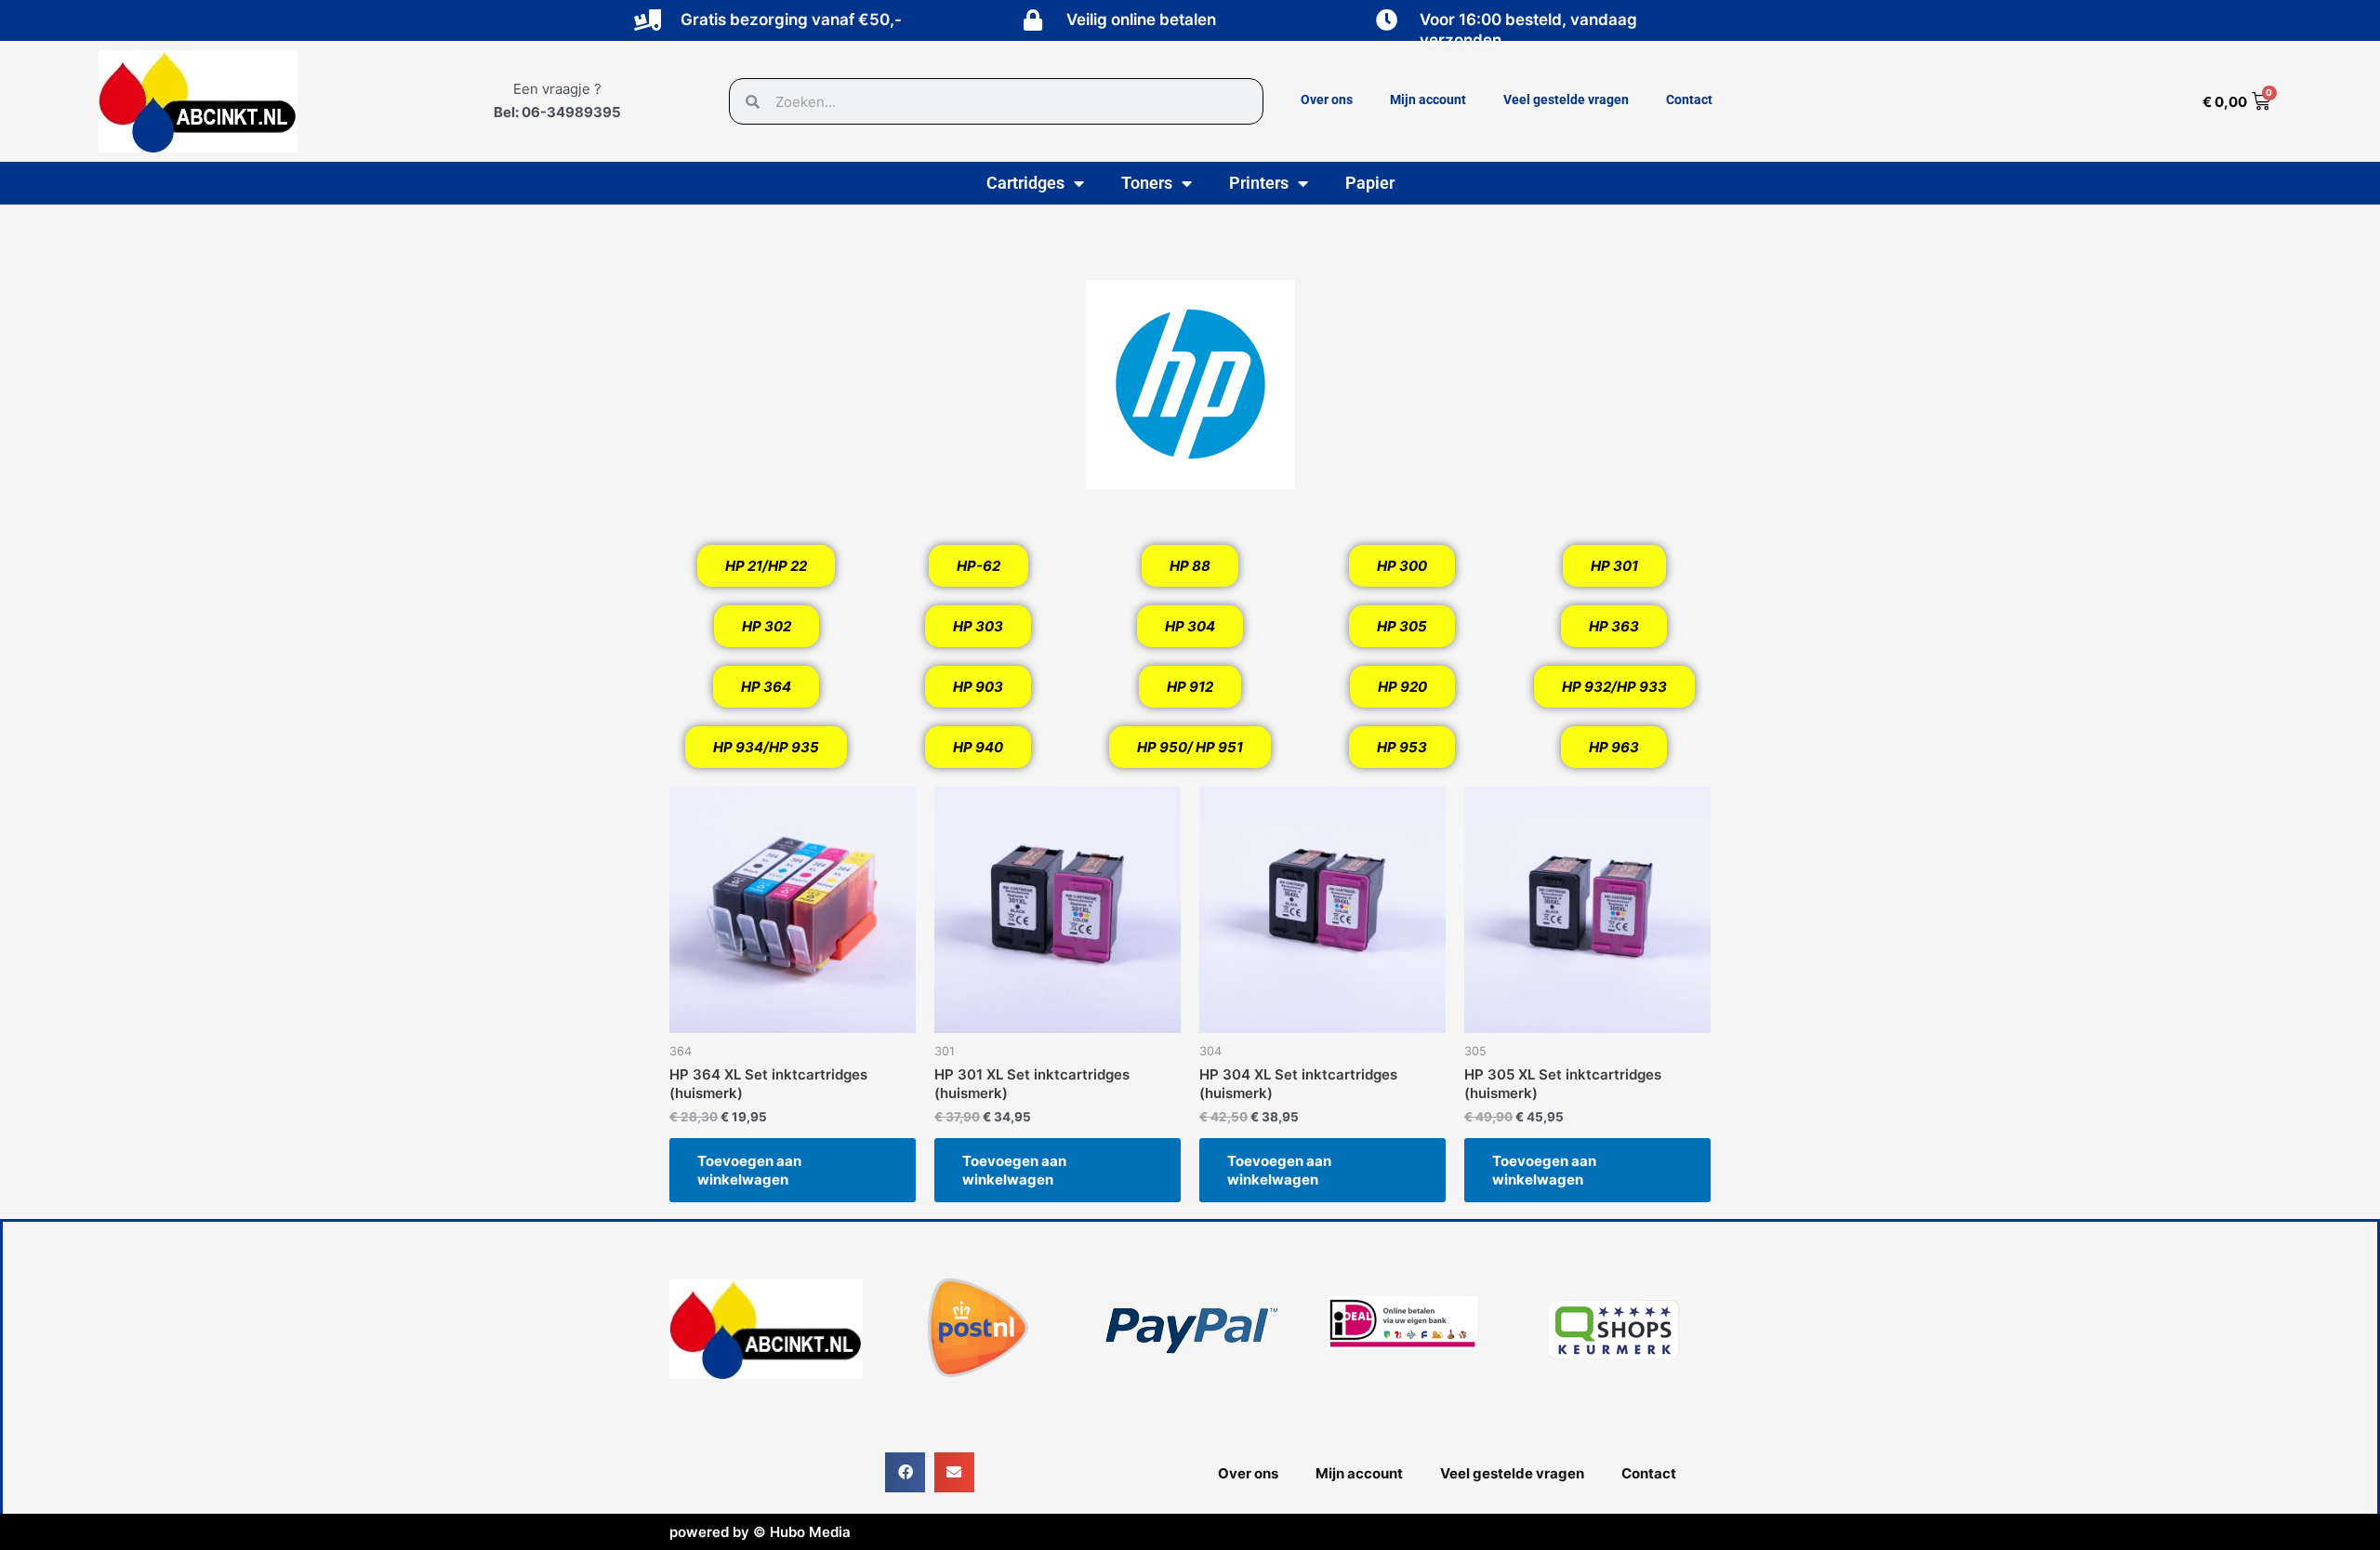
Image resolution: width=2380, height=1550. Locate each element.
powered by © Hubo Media (760, 1532)
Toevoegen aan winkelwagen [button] (749, 1170)
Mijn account (1428, 99)
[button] (905, 1472)
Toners (1147, 183)
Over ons (1327, 99)
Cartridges (1025, 183)
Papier (1370, 183)
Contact (1689, 99)
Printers (1259, 183)
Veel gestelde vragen (1566, 99)
